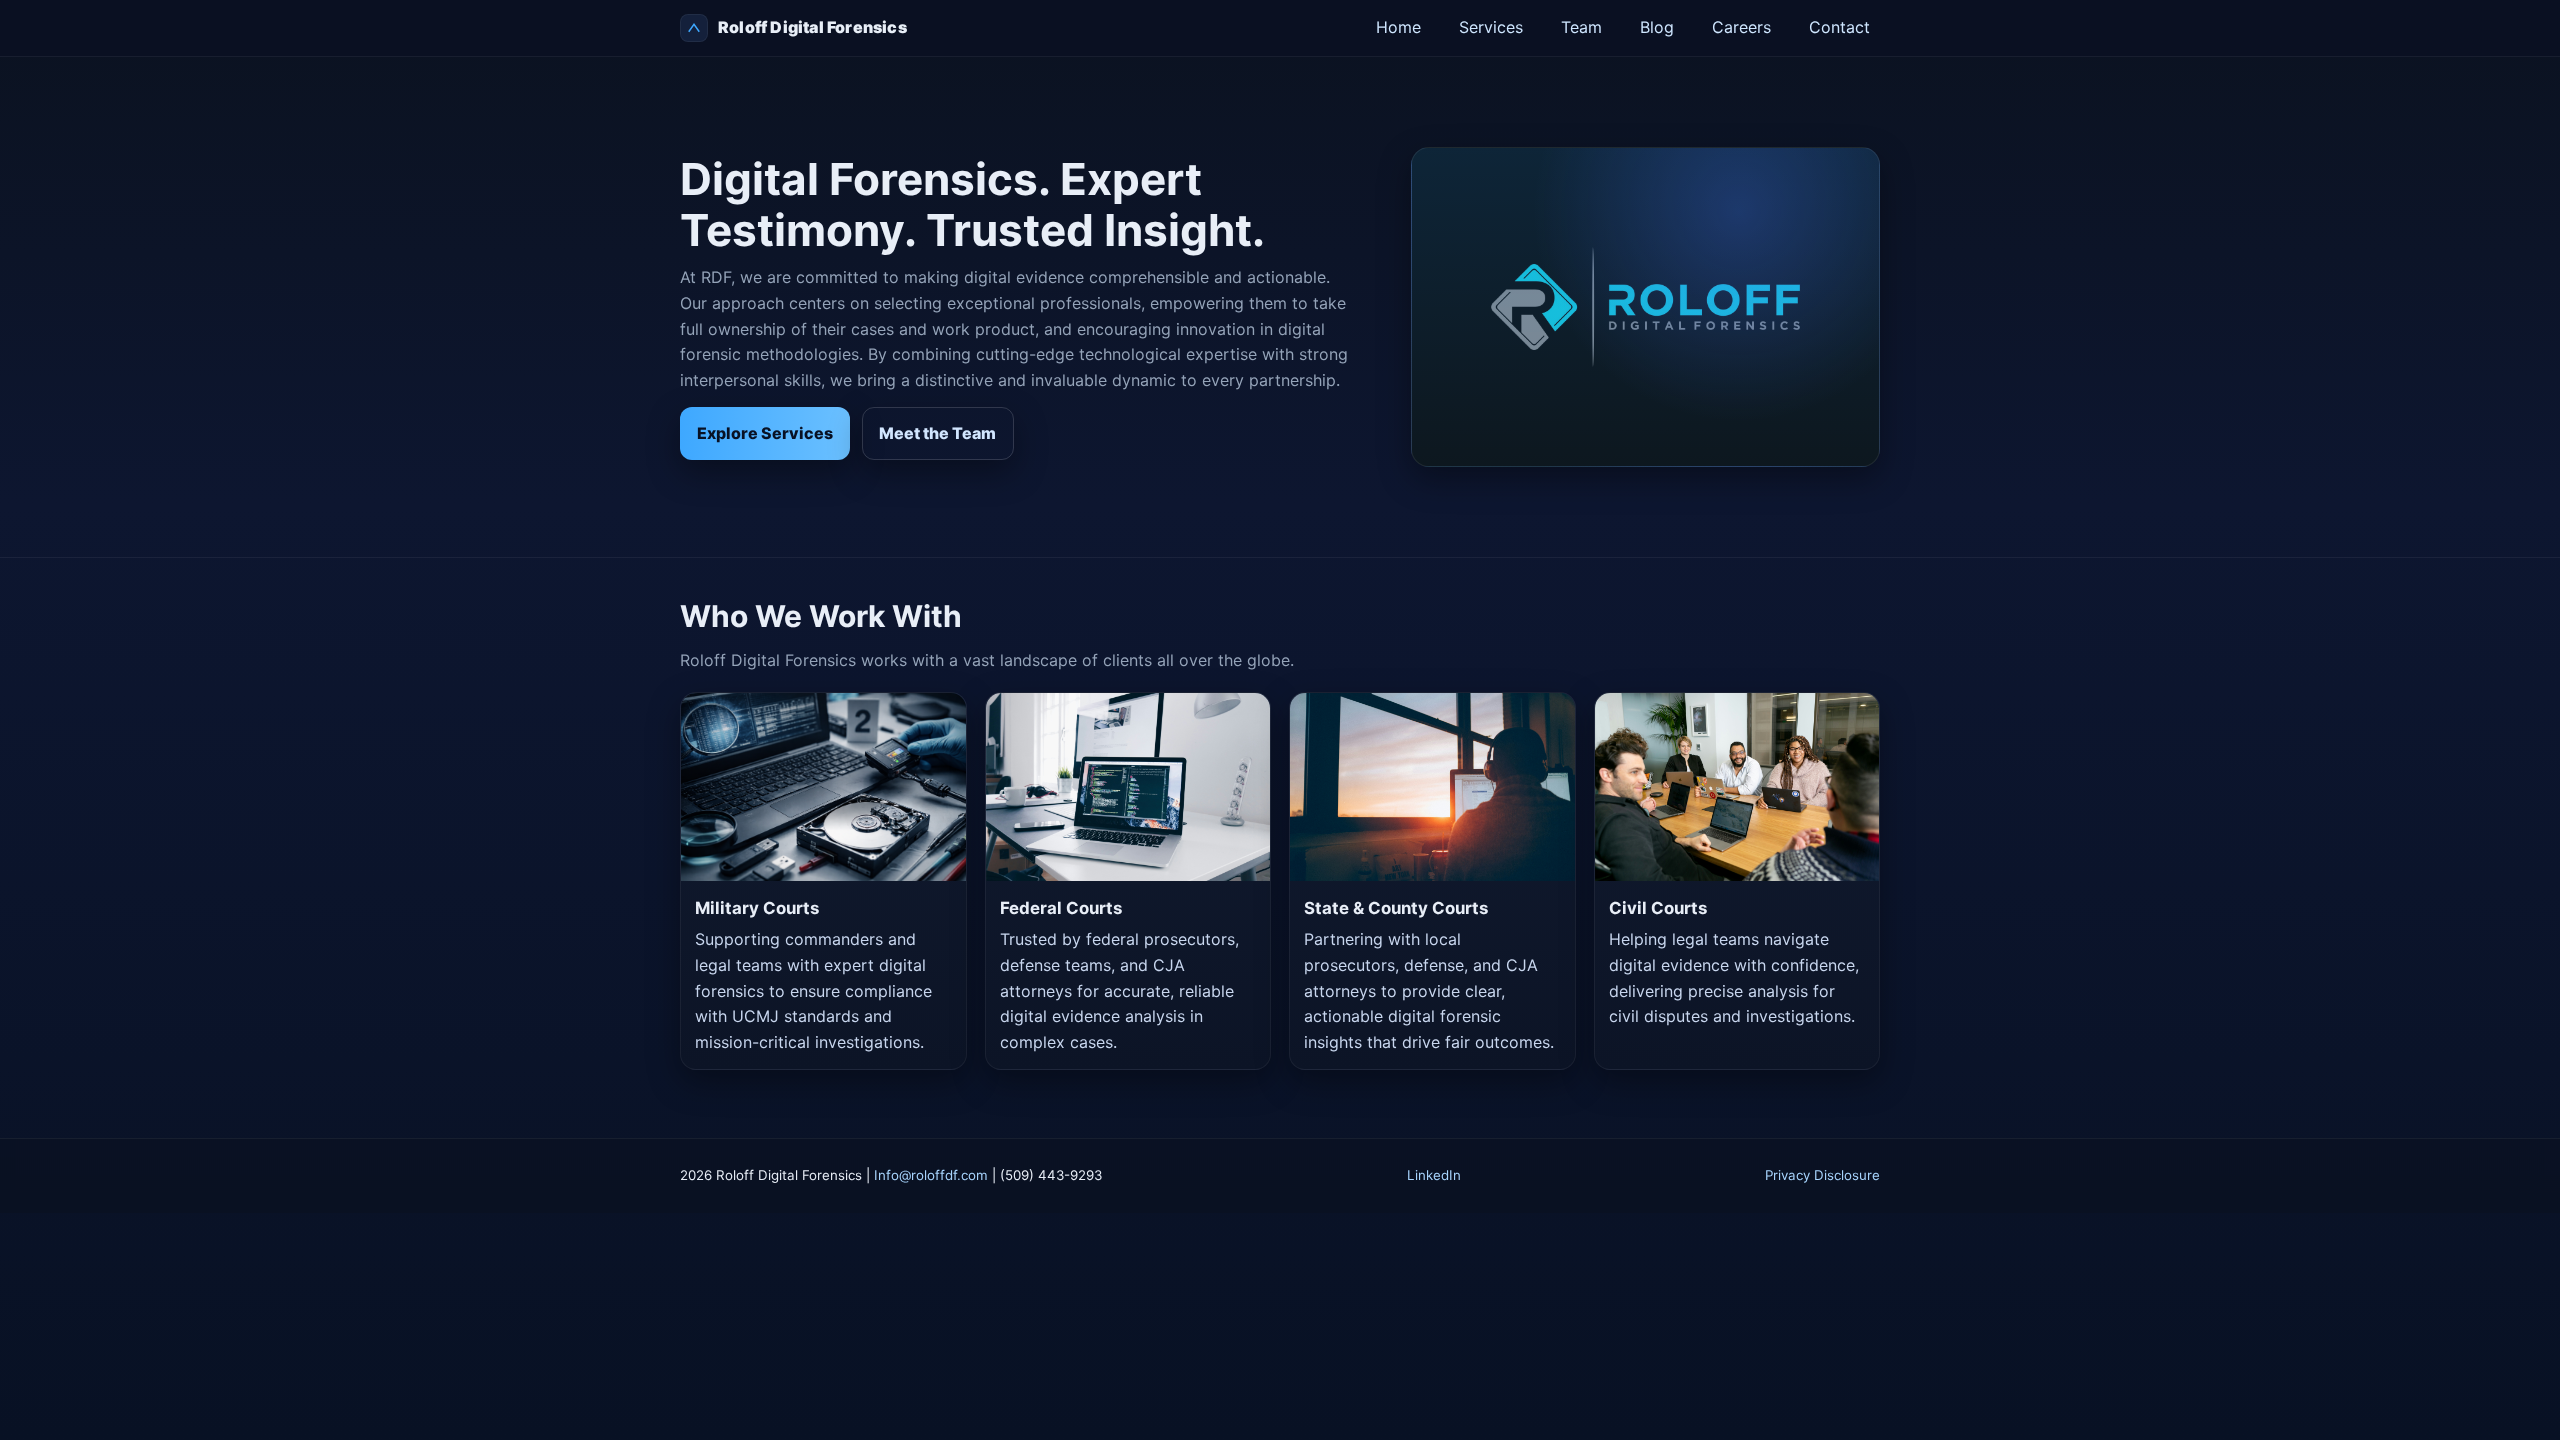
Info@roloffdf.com (931, 1175)
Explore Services (765, 433)
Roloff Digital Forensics (812, 27)
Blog (1657, 27)
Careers (1741, 27)
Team (1581, 27)
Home (1398, 27)
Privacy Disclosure (1822, 1175)
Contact (1839, 27)
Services (1491, 27)
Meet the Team (937, 433)
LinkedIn (1434, 1175)
